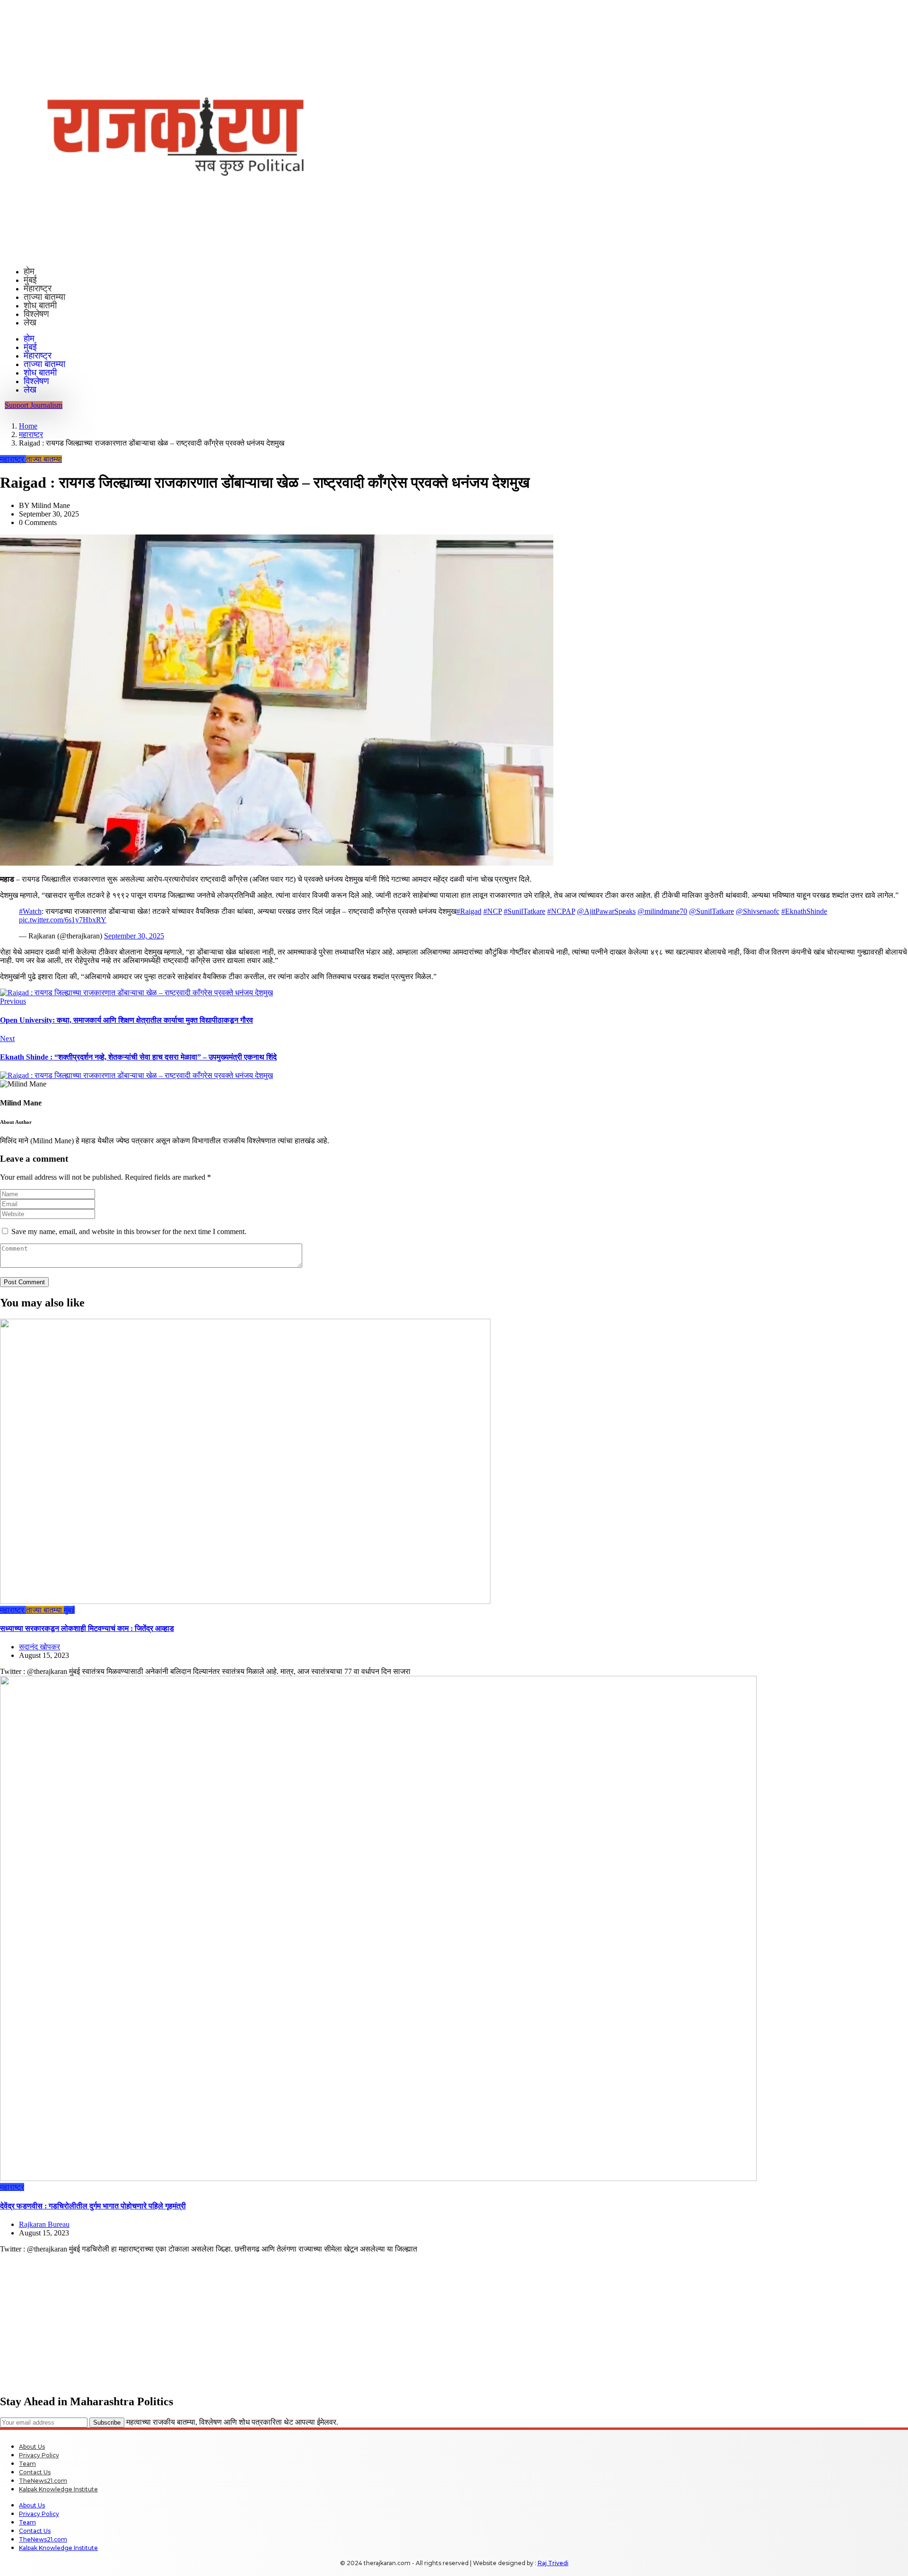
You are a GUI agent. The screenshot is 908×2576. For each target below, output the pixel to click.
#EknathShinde (804, 911)
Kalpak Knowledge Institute (58, 2489)
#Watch (30, 911)
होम (29, 271)
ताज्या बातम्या (44, 297)
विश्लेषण (36, 314)
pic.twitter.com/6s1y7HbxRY (63, 920)
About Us (32, 2447)
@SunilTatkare (712, 911)
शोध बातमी (40, 305)
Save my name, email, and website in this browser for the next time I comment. (129, 1231)
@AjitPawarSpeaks (606, 911)
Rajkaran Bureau (44, 2224)
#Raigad (469, 911)
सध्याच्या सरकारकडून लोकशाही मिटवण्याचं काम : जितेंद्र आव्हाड (87, 1628)
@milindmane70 (662, 911)
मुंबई (30, 280)
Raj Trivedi (553, 2563)
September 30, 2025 (134, 936)
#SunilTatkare (524, 911)
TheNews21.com (43, 2481)
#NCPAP (561, 911)
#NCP (493, 911)
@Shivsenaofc (758, 911)
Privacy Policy (39, 2455)
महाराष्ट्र (38, 288)
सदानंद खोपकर (39, 1647)
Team (27, 2464)
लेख (30, 322)
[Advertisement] (284, 2320)
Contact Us (35, 2472)
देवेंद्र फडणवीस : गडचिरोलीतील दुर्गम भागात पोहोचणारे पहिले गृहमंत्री (93, 2206)
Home (28, 426)
